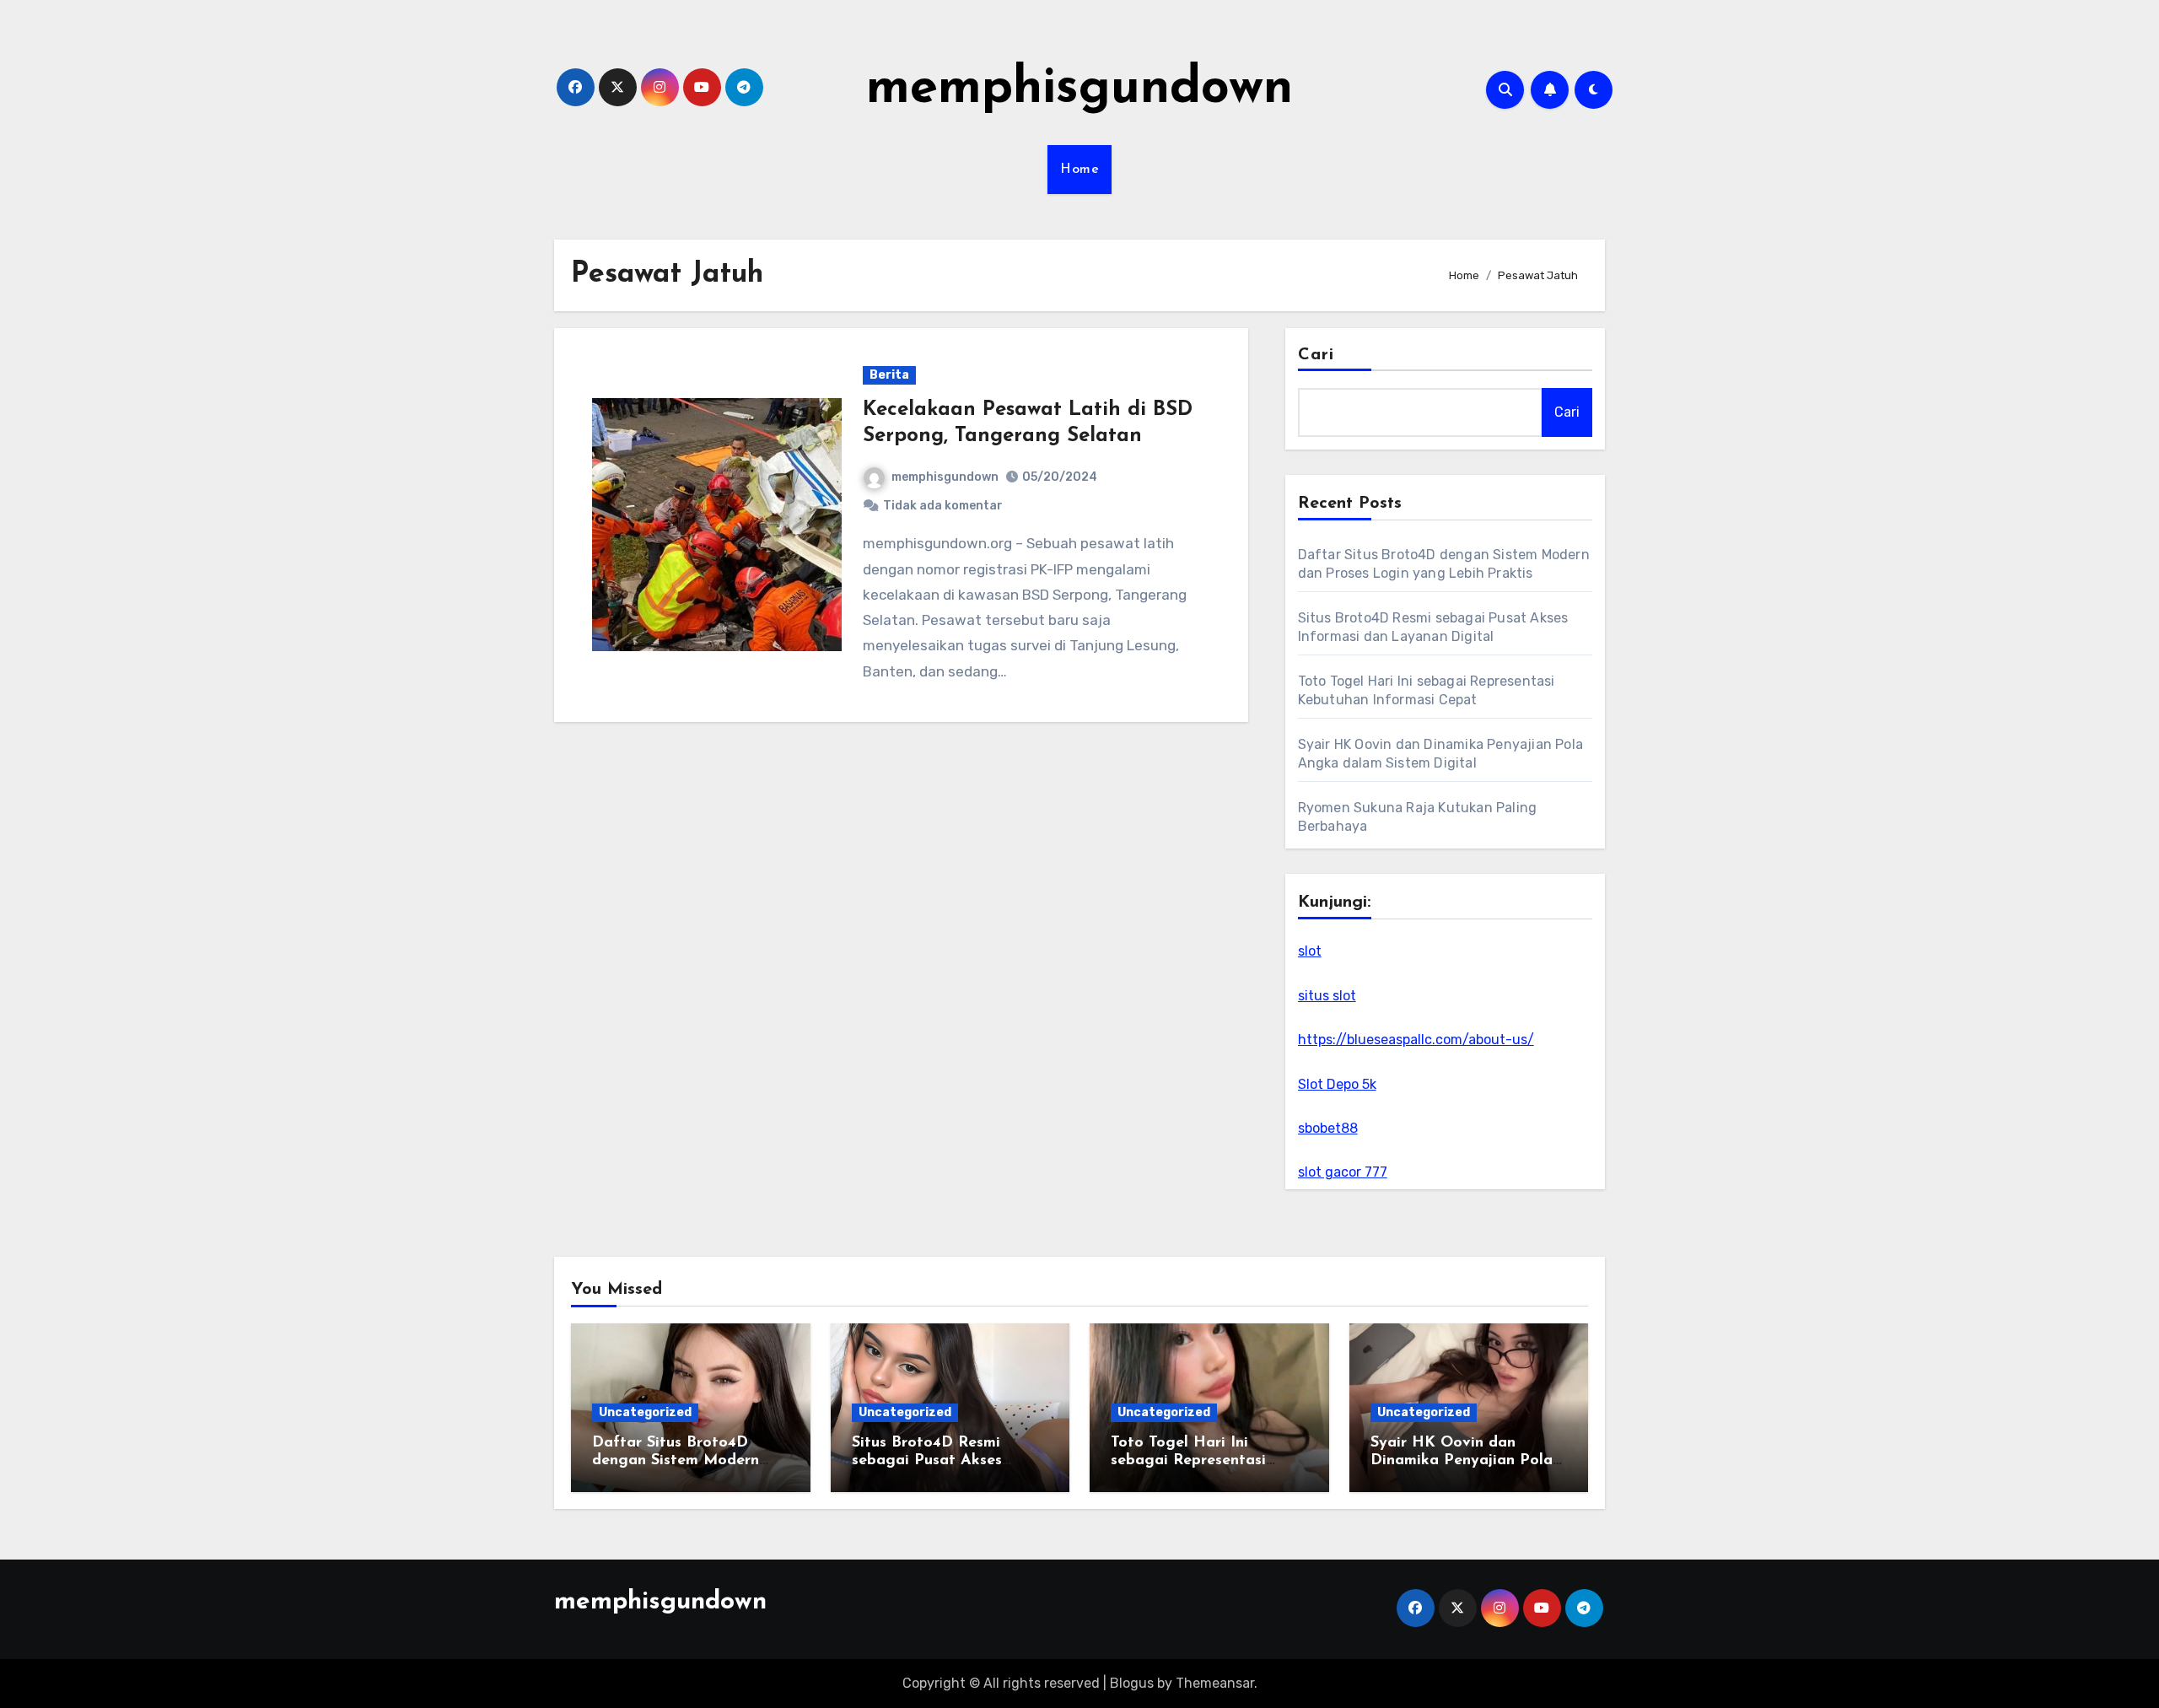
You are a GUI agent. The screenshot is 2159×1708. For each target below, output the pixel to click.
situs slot (1327, 996)
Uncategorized (645, 1412)
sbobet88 (1328, 1128)
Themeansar (1215, 1683)
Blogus (1132, 1683)
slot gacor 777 (1343, 1172)
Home (1079, 170)
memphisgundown (1079, 89)
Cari (1316, 355)
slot (1310, 951)
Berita (889, 375)
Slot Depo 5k (1337, 1084)
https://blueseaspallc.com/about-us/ (1416, 1040)
